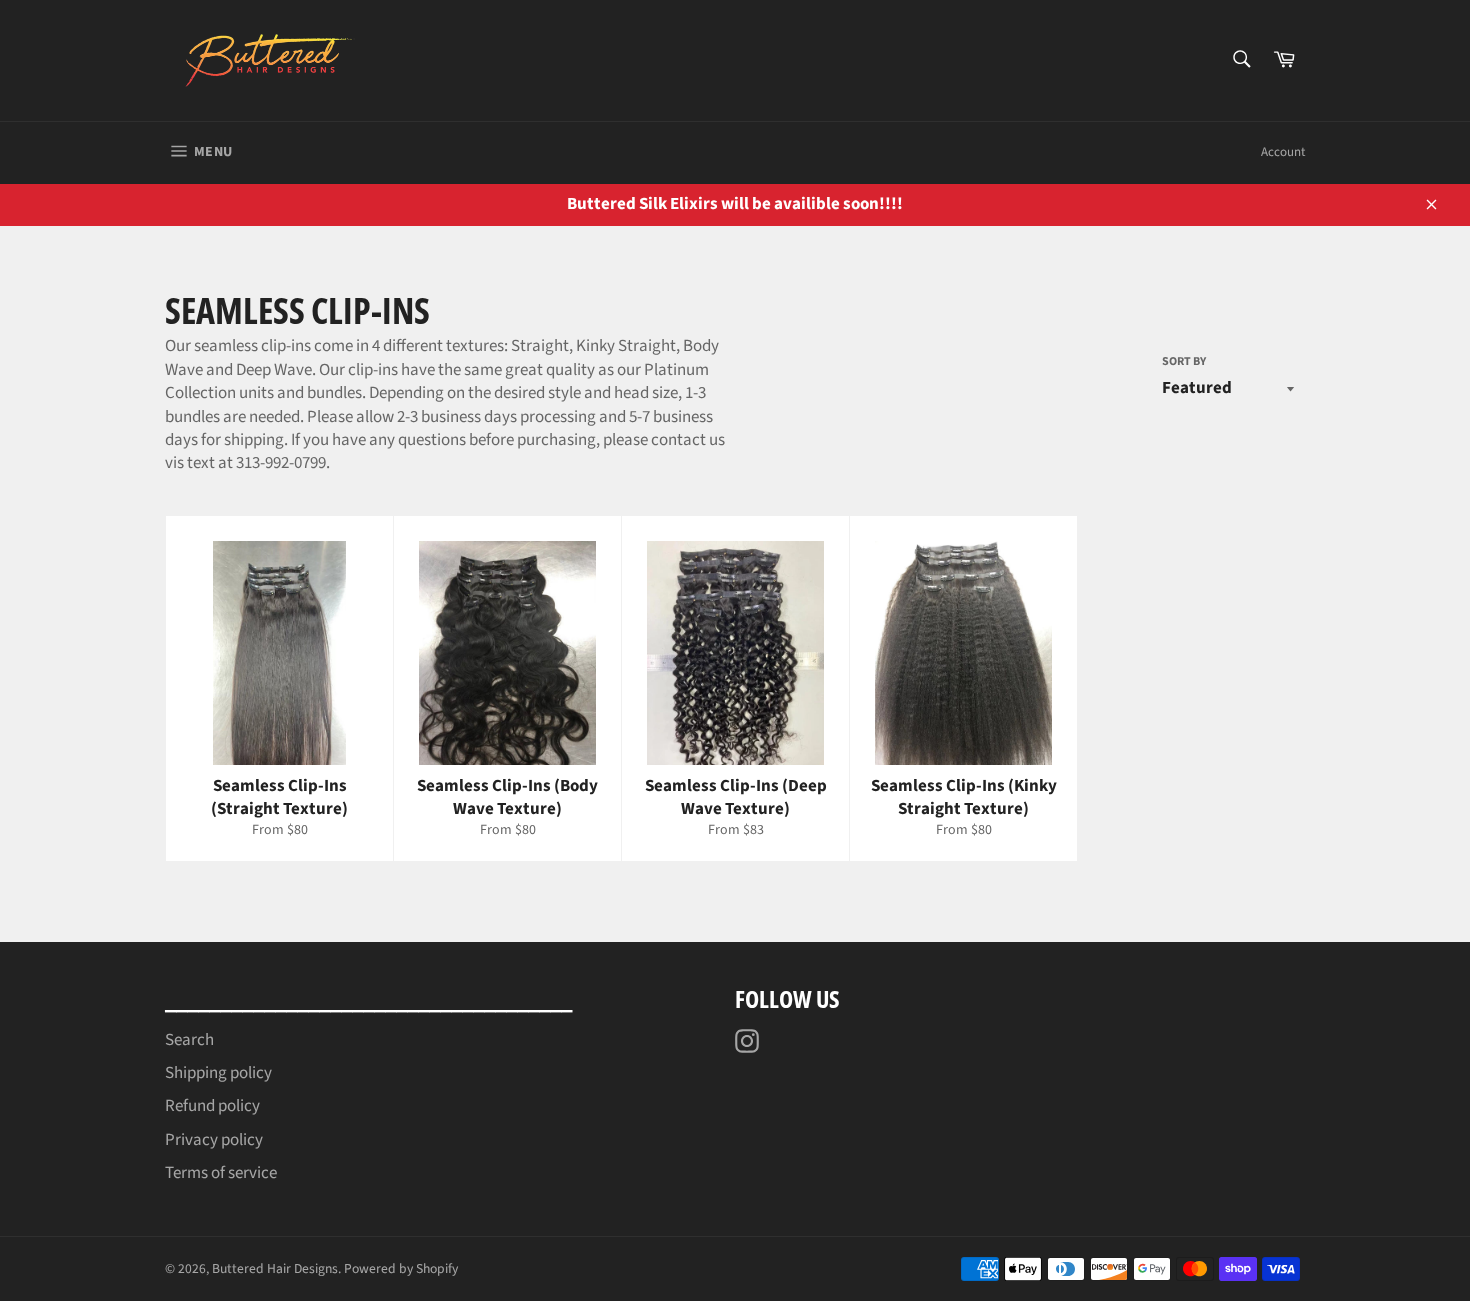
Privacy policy (214, 1140)
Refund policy (212, 1106)
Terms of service (221, 1173)
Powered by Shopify (401, 1268)
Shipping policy (218, 1073)
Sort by (1184, 362)
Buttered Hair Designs (275, 1268)
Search (189, 1040)
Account (1283, 152)
